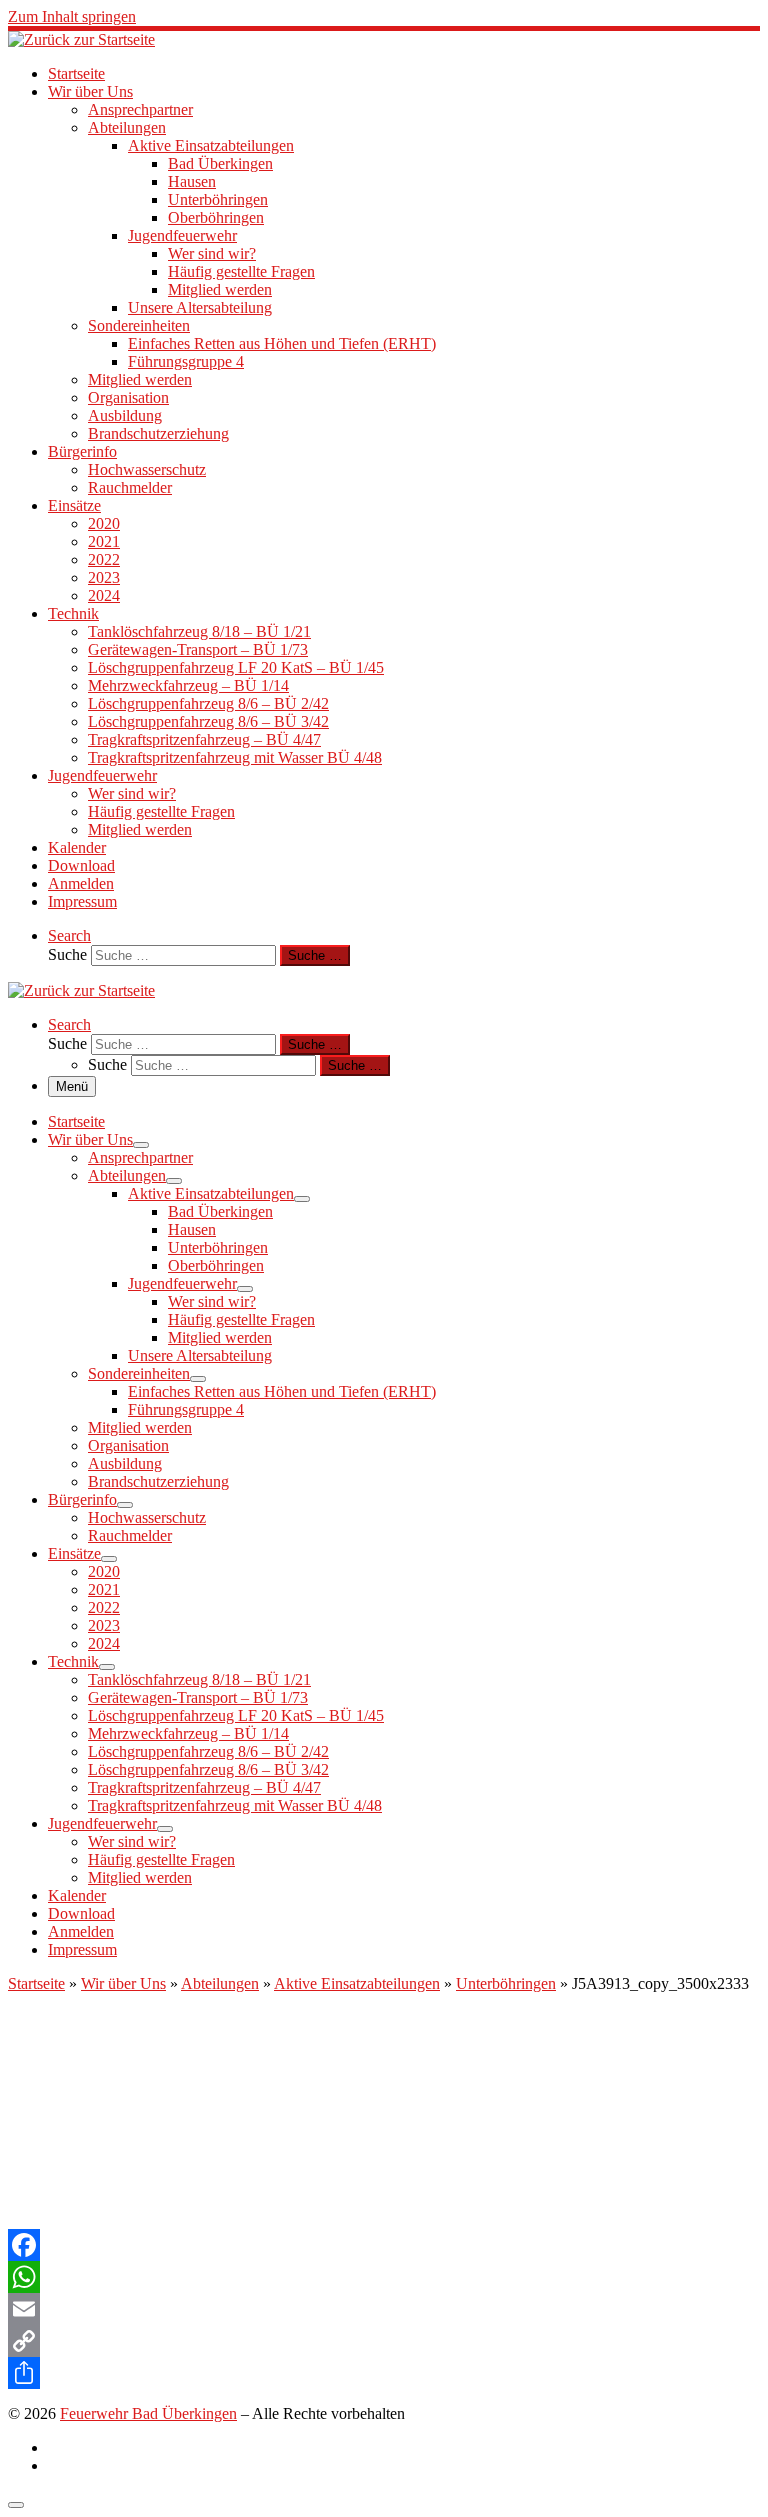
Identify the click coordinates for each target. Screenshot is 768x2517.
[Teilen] (384, 2373)
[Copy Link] (384, 2341)
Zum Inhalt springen (72, 16)
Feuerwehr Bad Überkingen (148, 2413)
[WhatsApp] (384, 2277)
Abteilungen (220, 1983)
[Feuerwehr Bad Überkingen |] (81, 39)
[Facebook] (384, 2245)
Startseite (36, 1983)
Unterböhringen (506, 1983)
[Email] (384, 2309)
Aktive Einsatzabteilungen (357, 1983)
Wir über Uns (123, 1983)
